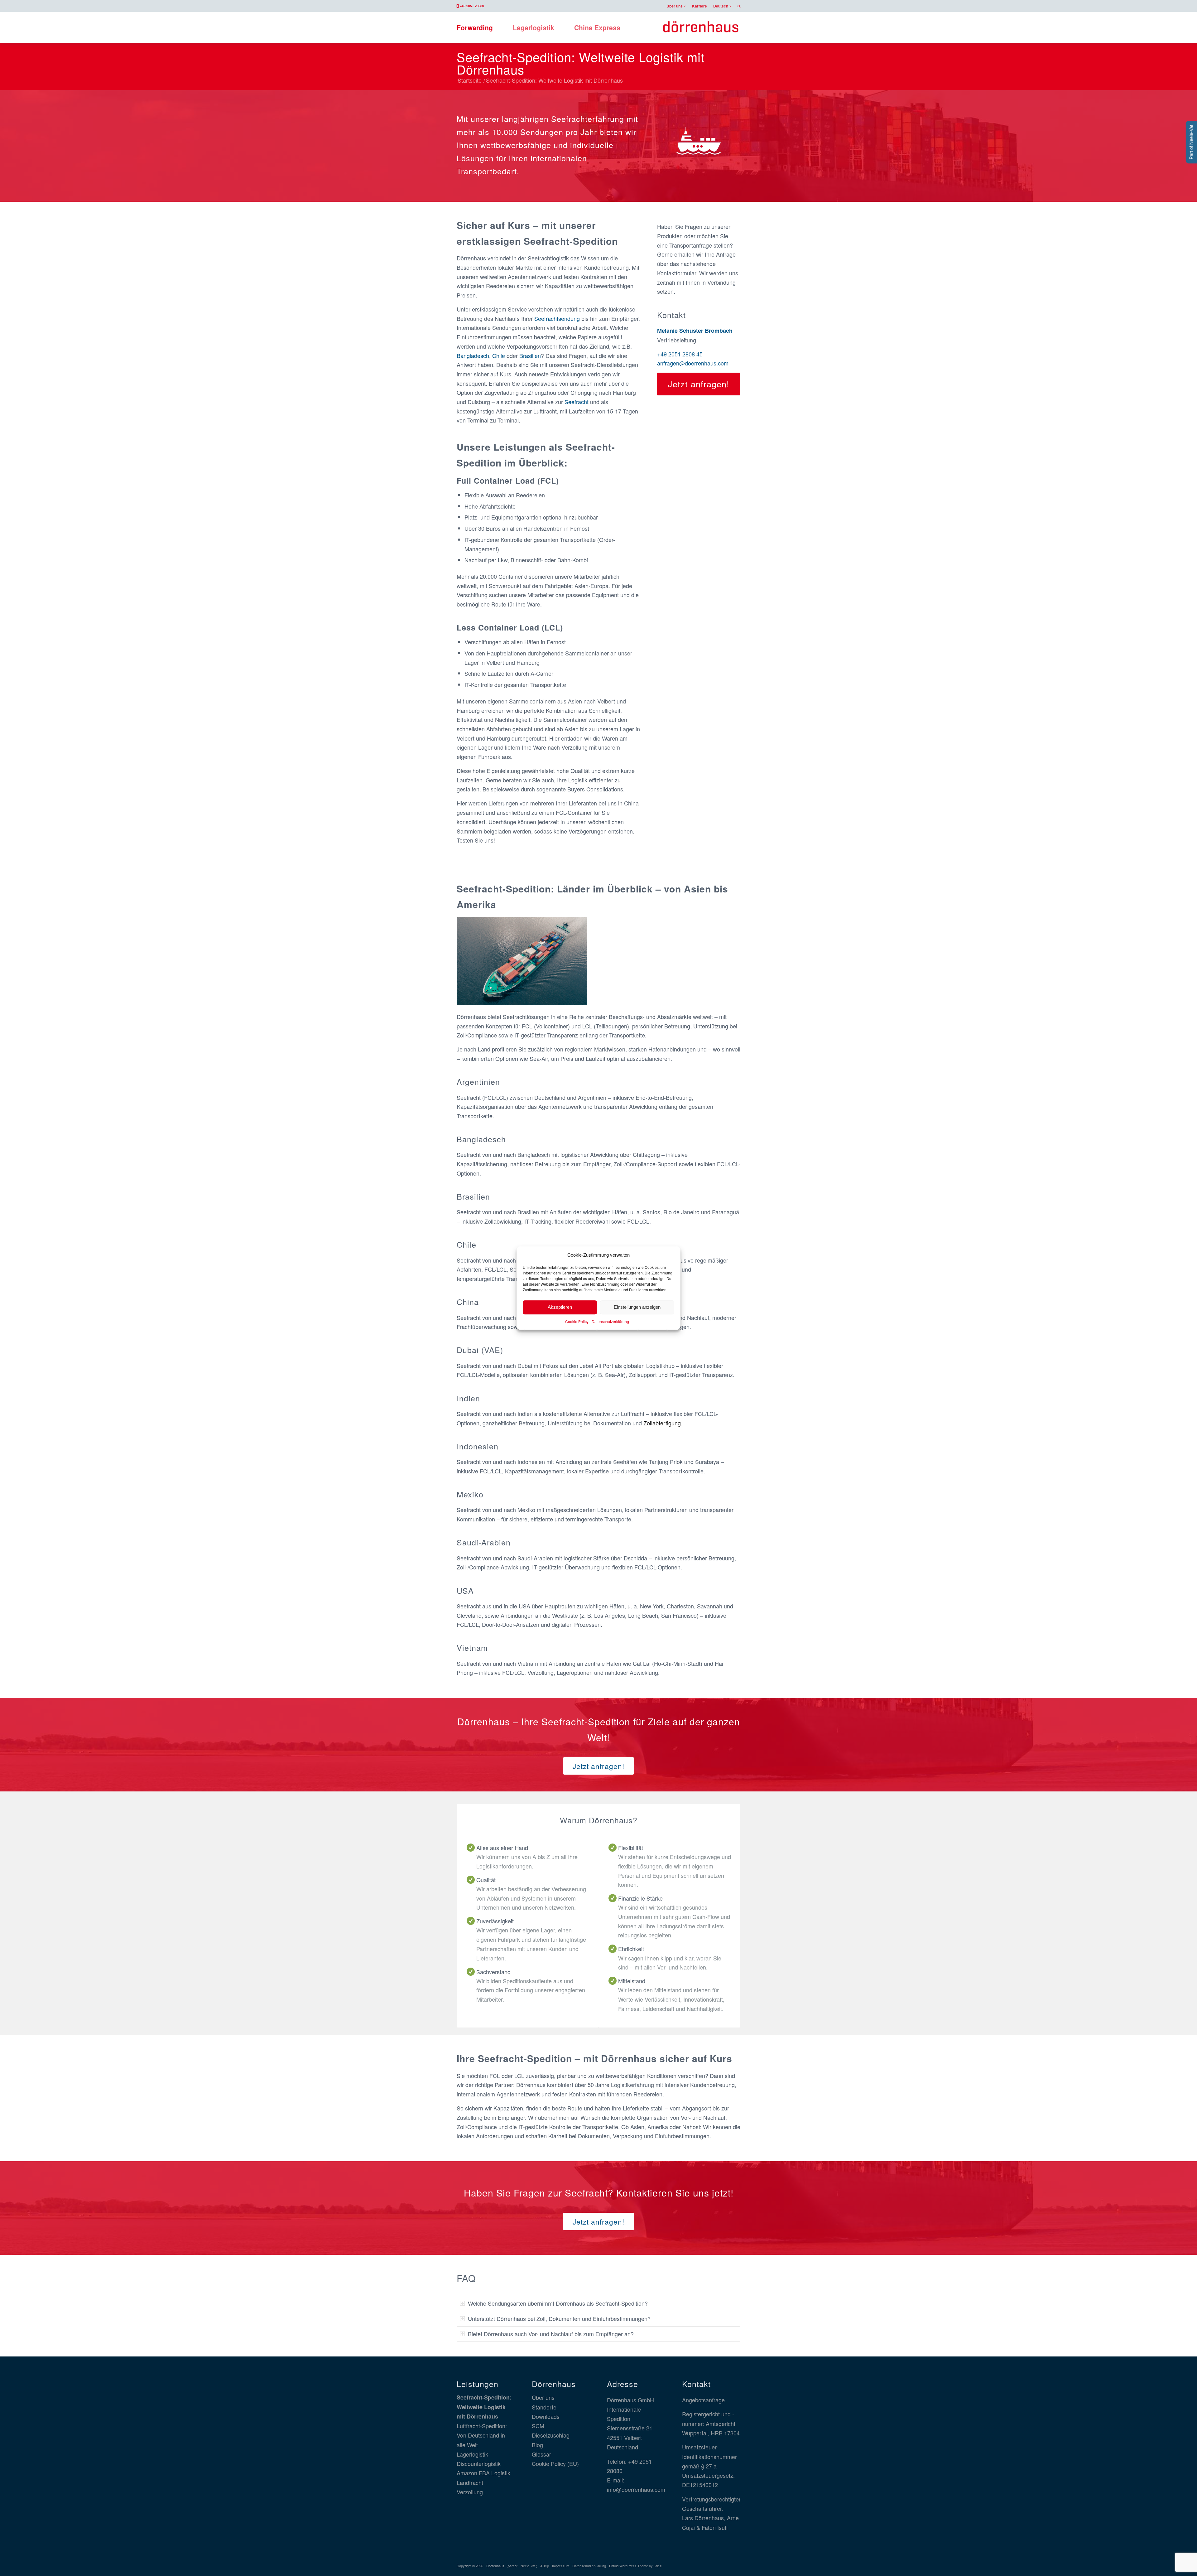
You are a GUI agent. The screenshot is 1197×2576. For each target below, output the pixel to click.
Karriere (699, 6)
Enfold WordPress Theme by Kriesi (636, 2566)
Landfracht (470, 2482)
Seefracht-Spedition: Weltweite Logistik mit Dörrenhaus (581, 63)
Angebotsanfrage (703, 2400)
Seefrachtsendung (557, 318)
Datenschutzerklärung (610, 1321)
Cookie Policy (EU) (555, 2463)
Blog (537, 2445)
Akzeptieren (560, 1307)
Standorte (544, 2407)
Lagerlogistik (472, 2454)
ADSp (545, 2566)
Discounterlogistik (479, 2463)
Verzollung (470, 2492)
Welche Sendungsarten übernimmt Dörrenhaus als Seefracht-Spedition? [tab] (558, 2303)
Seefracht (577, 402)
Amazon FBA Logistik (483, 2473)
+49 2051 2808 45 (680, 354)
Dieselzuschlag (551, 2435)
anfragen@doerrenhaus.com (693, 363)
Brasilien (530, 355)
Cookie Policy (577, 1321)
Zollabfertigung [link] (662, 1423)
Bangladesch (473, 355)
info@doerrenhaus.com (636, 2489)
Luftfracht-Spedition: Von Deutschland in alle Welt (482, 2435)
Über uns (675, 6)
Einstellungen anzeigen (637, 1307)
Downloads (546, 2416)
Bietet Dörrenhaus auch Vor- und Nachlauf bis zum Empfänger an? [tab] (551, 2333)
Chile (499, 355)
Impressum (561, 2566)
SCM (538, 2426)
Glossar (541, 2454)
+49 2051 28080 (472, 6)
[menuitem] (676, 6)
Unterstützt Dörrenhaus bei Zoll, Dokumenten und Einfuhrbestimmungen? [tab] (559, 2318)
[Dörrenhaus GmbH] (701, 27)
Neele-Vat (528, 2566)
